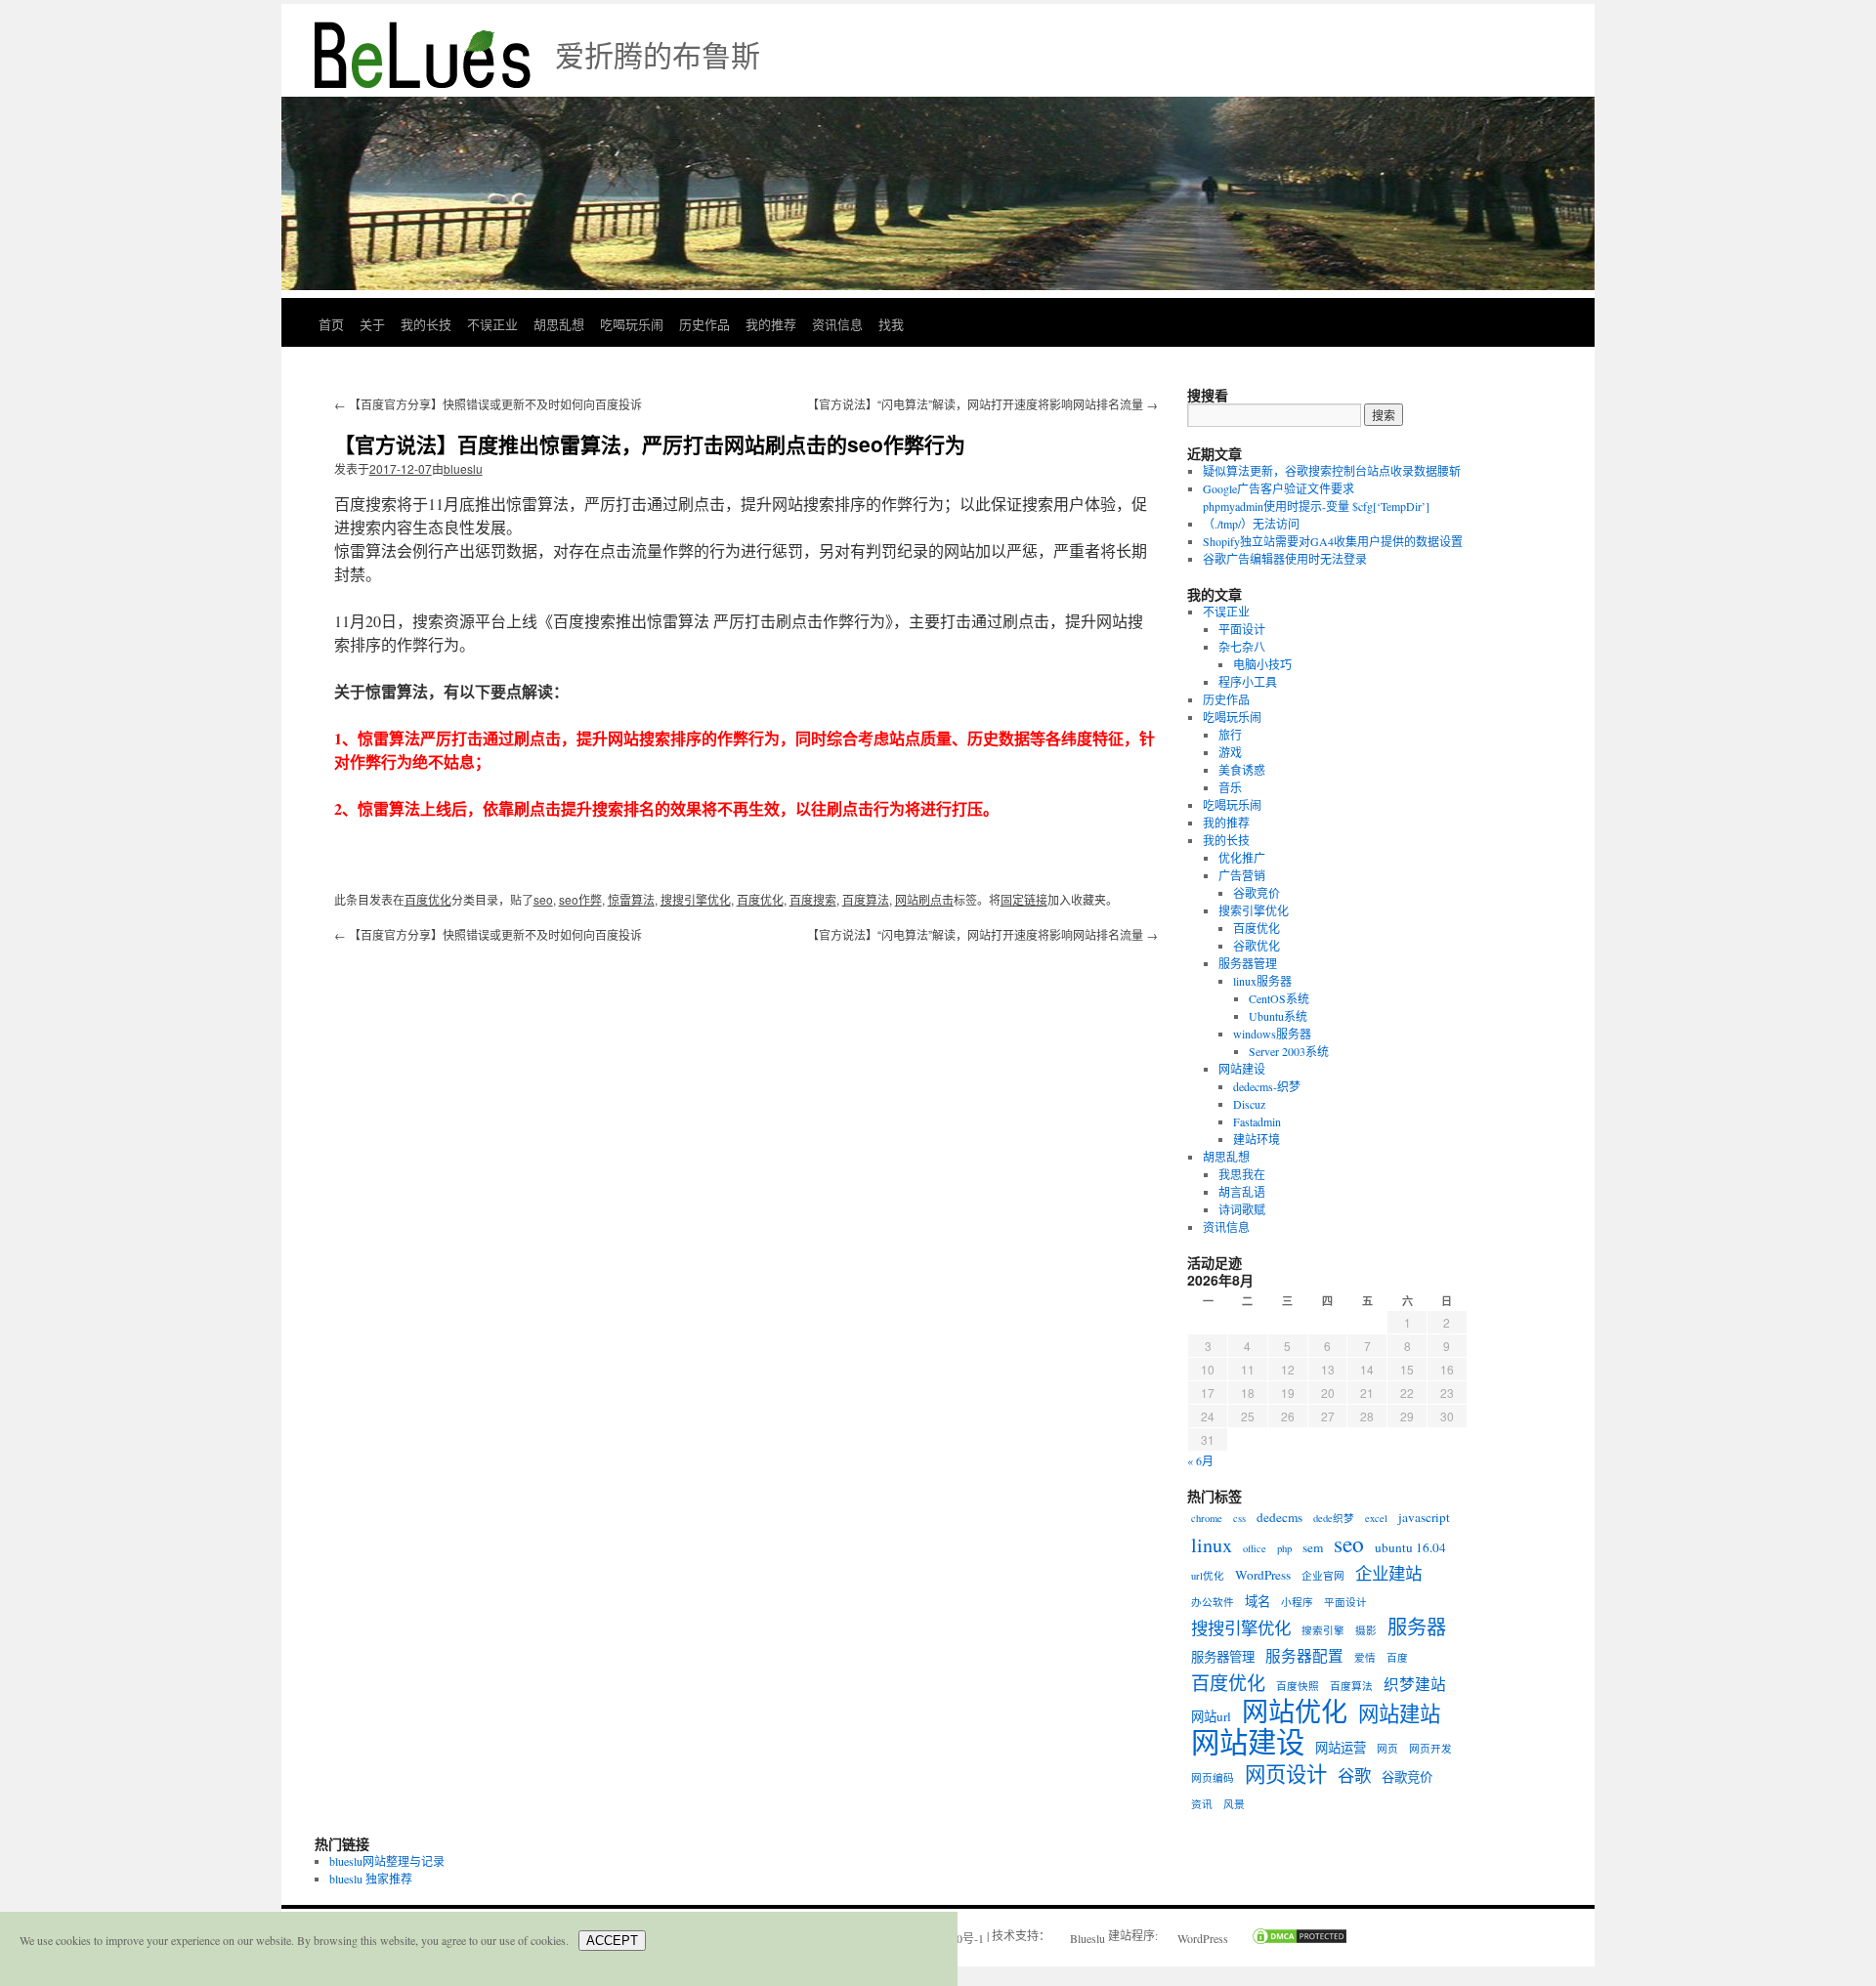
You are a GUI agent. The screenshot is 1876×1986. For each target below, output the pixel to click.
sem (1313, 1547)
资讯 (1202, 1804)
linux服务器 (1262, 981)
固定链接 (1024, 899)
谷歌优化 (1257, 946)
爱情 (1365, 1658)
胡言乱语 (1242, 1192)
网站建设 (1242, 1069)
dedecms (1279, 1517)
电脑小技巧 (1262, 664)
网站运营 (1341, 1748)
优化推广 (1242, 858)
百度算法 (866, 899)
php (1284, 1548)
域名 (1258, 1601)
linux (1212, 1545)
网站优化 (1295, 1711)
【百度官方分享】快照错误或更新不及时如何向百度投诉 (488, 404)
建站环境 (1257, 1139)
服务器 (1417, 1627)
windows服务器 (1272, 1034)
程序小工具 (1248, 682)
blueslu (463, 468)
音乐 (1230, 787)
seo (543, 899)
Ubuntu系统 (1278, 1016)
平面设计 (1242, 629)
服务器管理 (1248, 963)
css (1239, 1518)
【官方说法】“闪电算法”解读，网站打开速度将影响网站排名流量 (982, 404)
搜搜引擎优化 (696, 899)
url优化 (1208, 1576)
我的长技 (426, 324)
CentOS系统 (1279, 998)
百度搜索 (813, 899)
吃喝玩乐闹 (632, 324)
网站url (1211, 1716)
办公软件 (1213, 1602)
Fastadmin (1257, 1121)
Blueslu (1087, 1938)
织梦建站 (1415, 1684)
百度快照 (1298, 1686)
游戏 (1230, 752)
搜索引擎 (1323, 1630)
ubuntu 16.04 (1410, 1547)
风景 (1234, 1804)
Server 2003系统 (1289, 1051)
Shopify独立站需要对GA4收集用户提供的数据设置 (1333, 541)
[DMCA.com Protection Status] (1290, 1938)
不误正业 (492, 324)
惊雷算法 (631, 899)
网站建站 (1399, 1713)
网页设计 (1286, 1774)
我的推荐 (771, 324)
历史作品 (704, 324)
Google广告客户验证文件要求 (1279, 488)
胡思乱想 (559, 324)
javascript (1424, 1517)
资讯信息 (837, 324)
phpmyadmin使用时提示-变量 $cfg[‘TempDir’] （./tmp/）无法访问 (1316, 515)
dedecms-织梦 (1267, 1086)
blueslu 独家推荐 (371, 1879)
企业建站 (1388, 1574)
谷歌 (1354, 1776)
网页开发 (1430, 1749)
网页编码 (1213, 1778)
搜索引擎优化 (1254, 910)
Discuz (1249, 1104)
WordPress (1263, 1575)
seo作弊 (580, 899)
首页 (331, 324)
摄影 (1366, 1630)
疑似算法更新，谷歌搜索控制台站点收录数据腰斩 (1332, 471)
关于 (372, 324)
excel (1376, 1518)
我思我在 (1242, 1174)
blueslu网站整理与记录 (387, 1861)
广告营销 (1242, 875)
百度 (1397, 1658)
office (1255, 1548)
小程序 (1297, 1602)
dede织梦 (1334, 1518)
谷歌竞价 (1257, 893)
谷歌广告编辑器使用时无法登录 (1285, 559)
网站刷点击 (924, 899)
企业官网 (1323, 1576)
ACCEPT (612, 1941)
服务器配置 (1304, 1656)
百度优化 (428, 899)
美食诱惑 (1242, 770)
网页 (1387, 1749)
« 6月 (1200, 1460)
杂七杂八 (1242, 647)
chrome (1207, 1518)
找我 (891, 324)
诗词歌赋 (1242, 1209)
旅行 (1230, 735)
